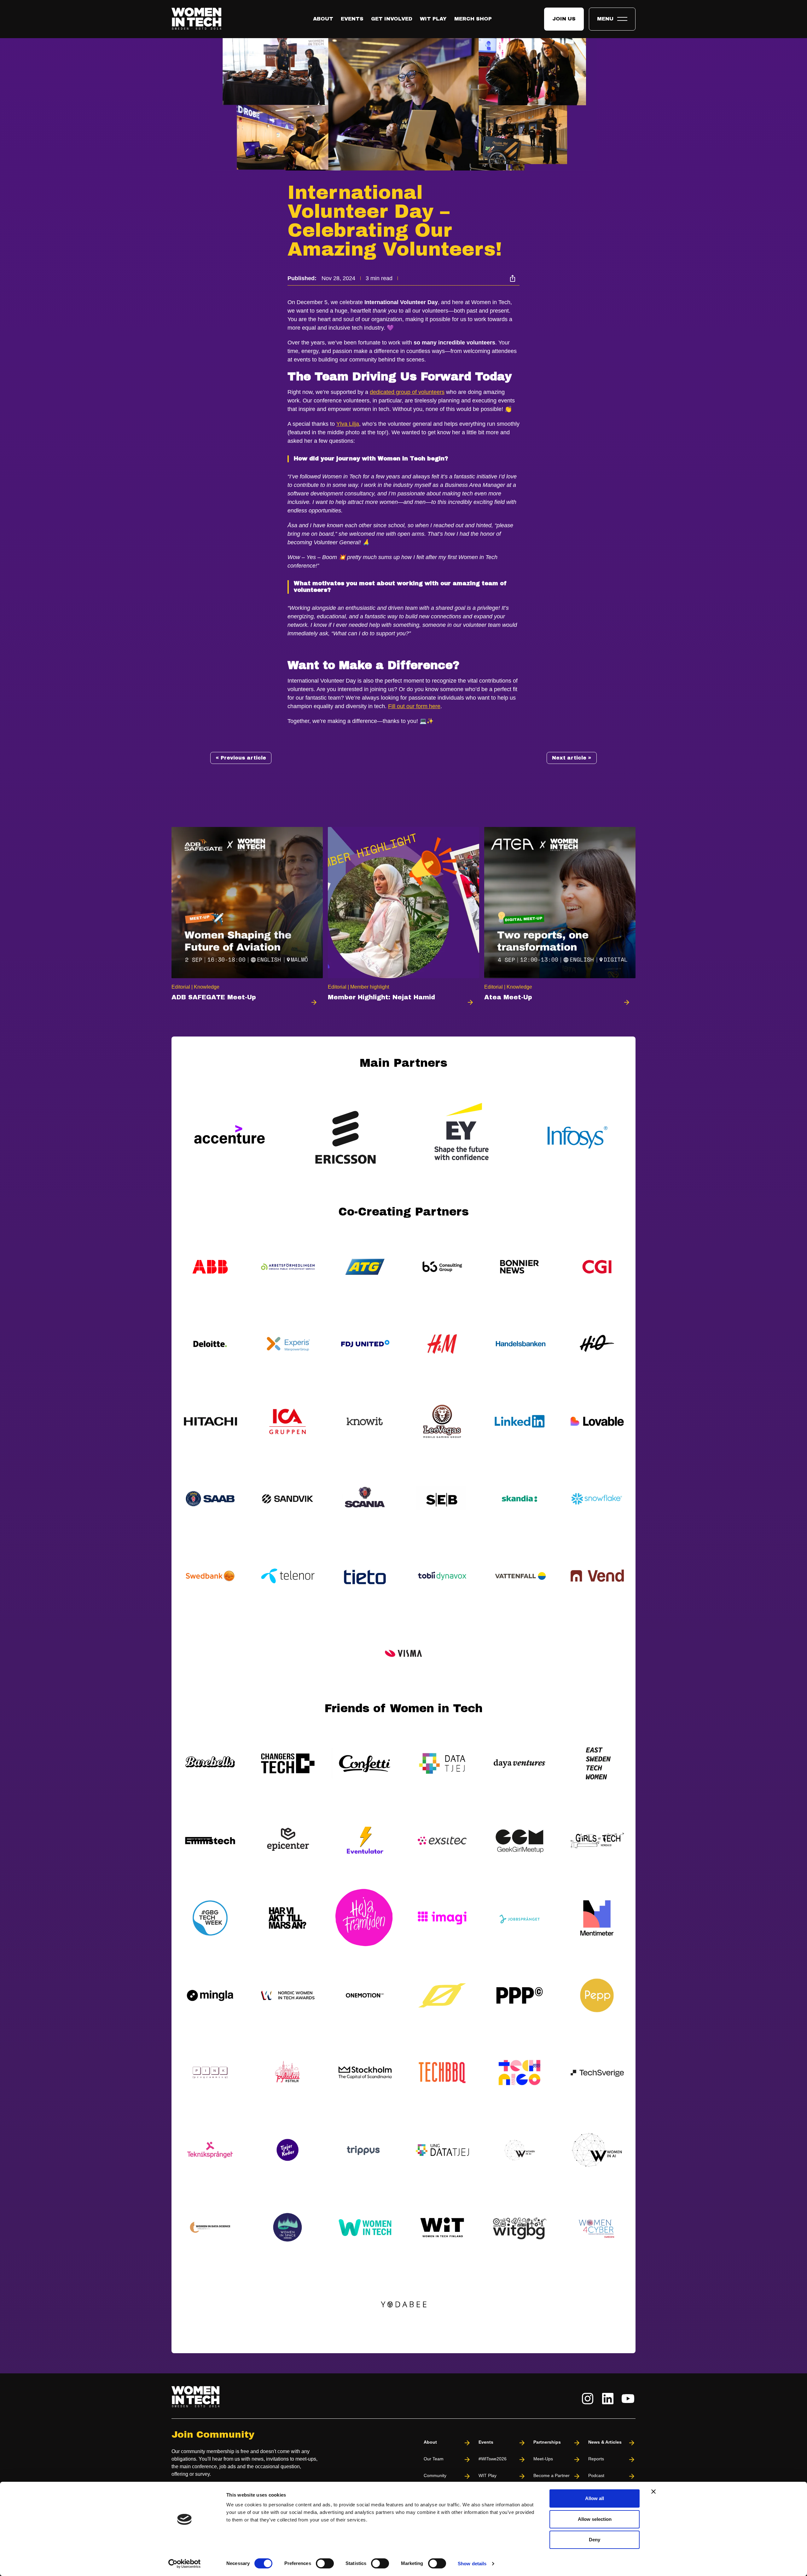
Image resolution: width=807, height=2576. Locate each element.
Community (435, 2475)
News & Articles (605, 2442)
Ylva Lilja (348, 424)
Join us (564, 19)
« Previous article (241, 758)
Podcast (596, 2475)
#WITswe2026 (493, 2459)
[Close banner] (653, 2492)
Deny (595, 2540)
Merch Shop (473, 19)
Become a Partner (552, 2475)
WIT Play (433, 19)
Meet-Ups (543, 2459)
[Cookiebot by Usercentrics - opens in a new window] (185, 2564)
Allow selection (595, 2519)
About (323, 19)
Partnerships (547, 2442)
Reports (596, 2459)
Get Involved (392, 19)
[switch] (325, 2563)
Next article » (572, 758)
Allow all (595, 2498)
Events (352, 19)
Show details (472, 2564)
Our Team (434, 2459)
